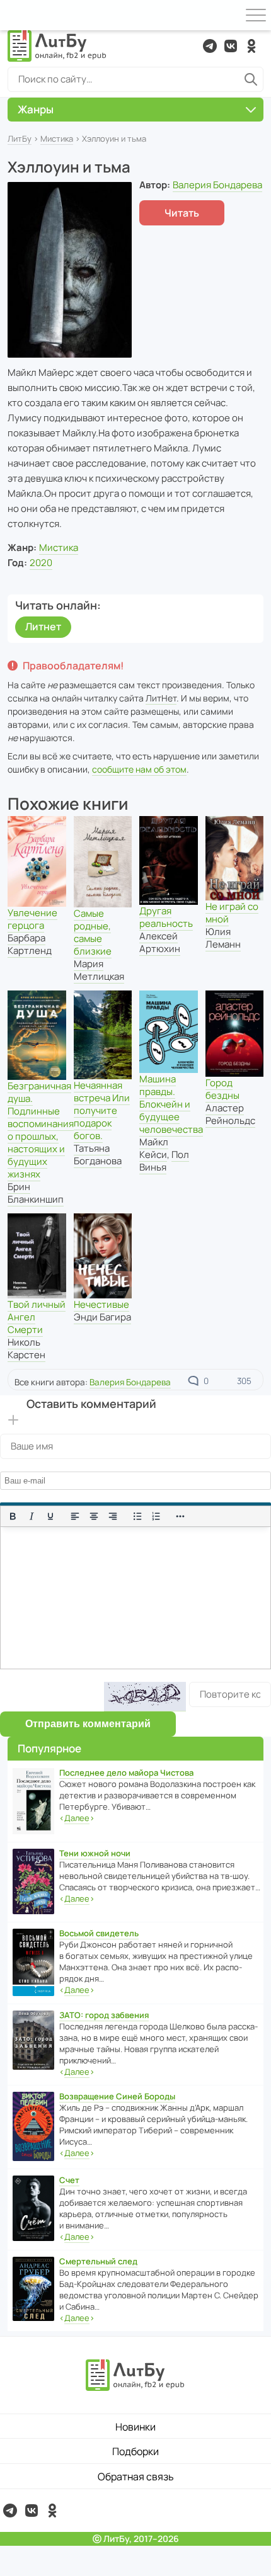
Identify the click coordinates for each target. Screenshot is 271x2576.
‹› (77, 1818)
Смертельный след (98, 2261)
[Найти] (251, 79)
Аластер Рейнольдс (230, 1114)
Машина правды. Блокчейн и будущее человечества (171, 1104)
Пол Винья (164, 1161)
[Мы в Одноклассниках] (251, 46)
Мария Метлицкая (99, 970)
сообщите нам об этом (139, 769)
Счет (69, 2180)
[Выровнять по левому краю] (75, 1516)
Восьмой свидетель (99, 1933)
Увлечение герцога (32, 919)
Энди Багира (102, 1317)
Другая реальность (166, 917)
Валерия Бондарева (217, 185)
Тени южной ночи (95, 1853)
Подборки (135, 2451)
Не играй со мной (232, 913)
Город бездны (222, 1089)
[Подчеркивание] (50, 1516)
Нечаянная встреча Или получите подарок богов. (102, 1110)
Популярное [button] (49, 1748)
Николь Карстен (26, 1348)
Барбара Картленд (30, 944)
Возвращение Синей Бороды (117, 2096)
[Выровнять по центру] (94, 1516)
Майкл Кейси (154, 1148)
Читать (182, 213)
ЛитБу (20, 139)
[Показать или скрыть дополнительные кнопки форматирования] (181, 1516)
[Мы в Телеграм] (210, 46)
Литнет (43, 627)
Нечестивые (101, 1304)
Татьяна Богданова (98, 1155)
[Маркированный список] (137, 1516)
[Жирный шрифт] (13, 1516)
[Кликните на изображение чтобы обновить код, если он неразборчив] (145, 1697)
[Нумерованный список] (156, 1516)
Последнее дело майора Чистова (126, 1773)
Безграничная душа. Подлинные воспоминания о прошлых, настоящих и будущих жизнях (41, 1130)
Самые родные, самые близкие (93, 932)
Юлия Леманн (223, 938)
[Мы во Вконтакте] (231, 46)
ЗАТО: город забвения (104, 2015)
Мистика (57, 139)
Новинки (135, 2427)
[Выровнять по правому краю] (113, 1516)
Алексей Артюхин (160, 942)
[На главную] (57, 46)
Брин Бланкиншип (36, 1193)
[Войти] (15, 15)
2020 (41, 563)
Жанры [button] (36, 109)
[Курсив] (32, 1516)
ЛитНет (161, 698)
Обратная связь (136, 2477)
